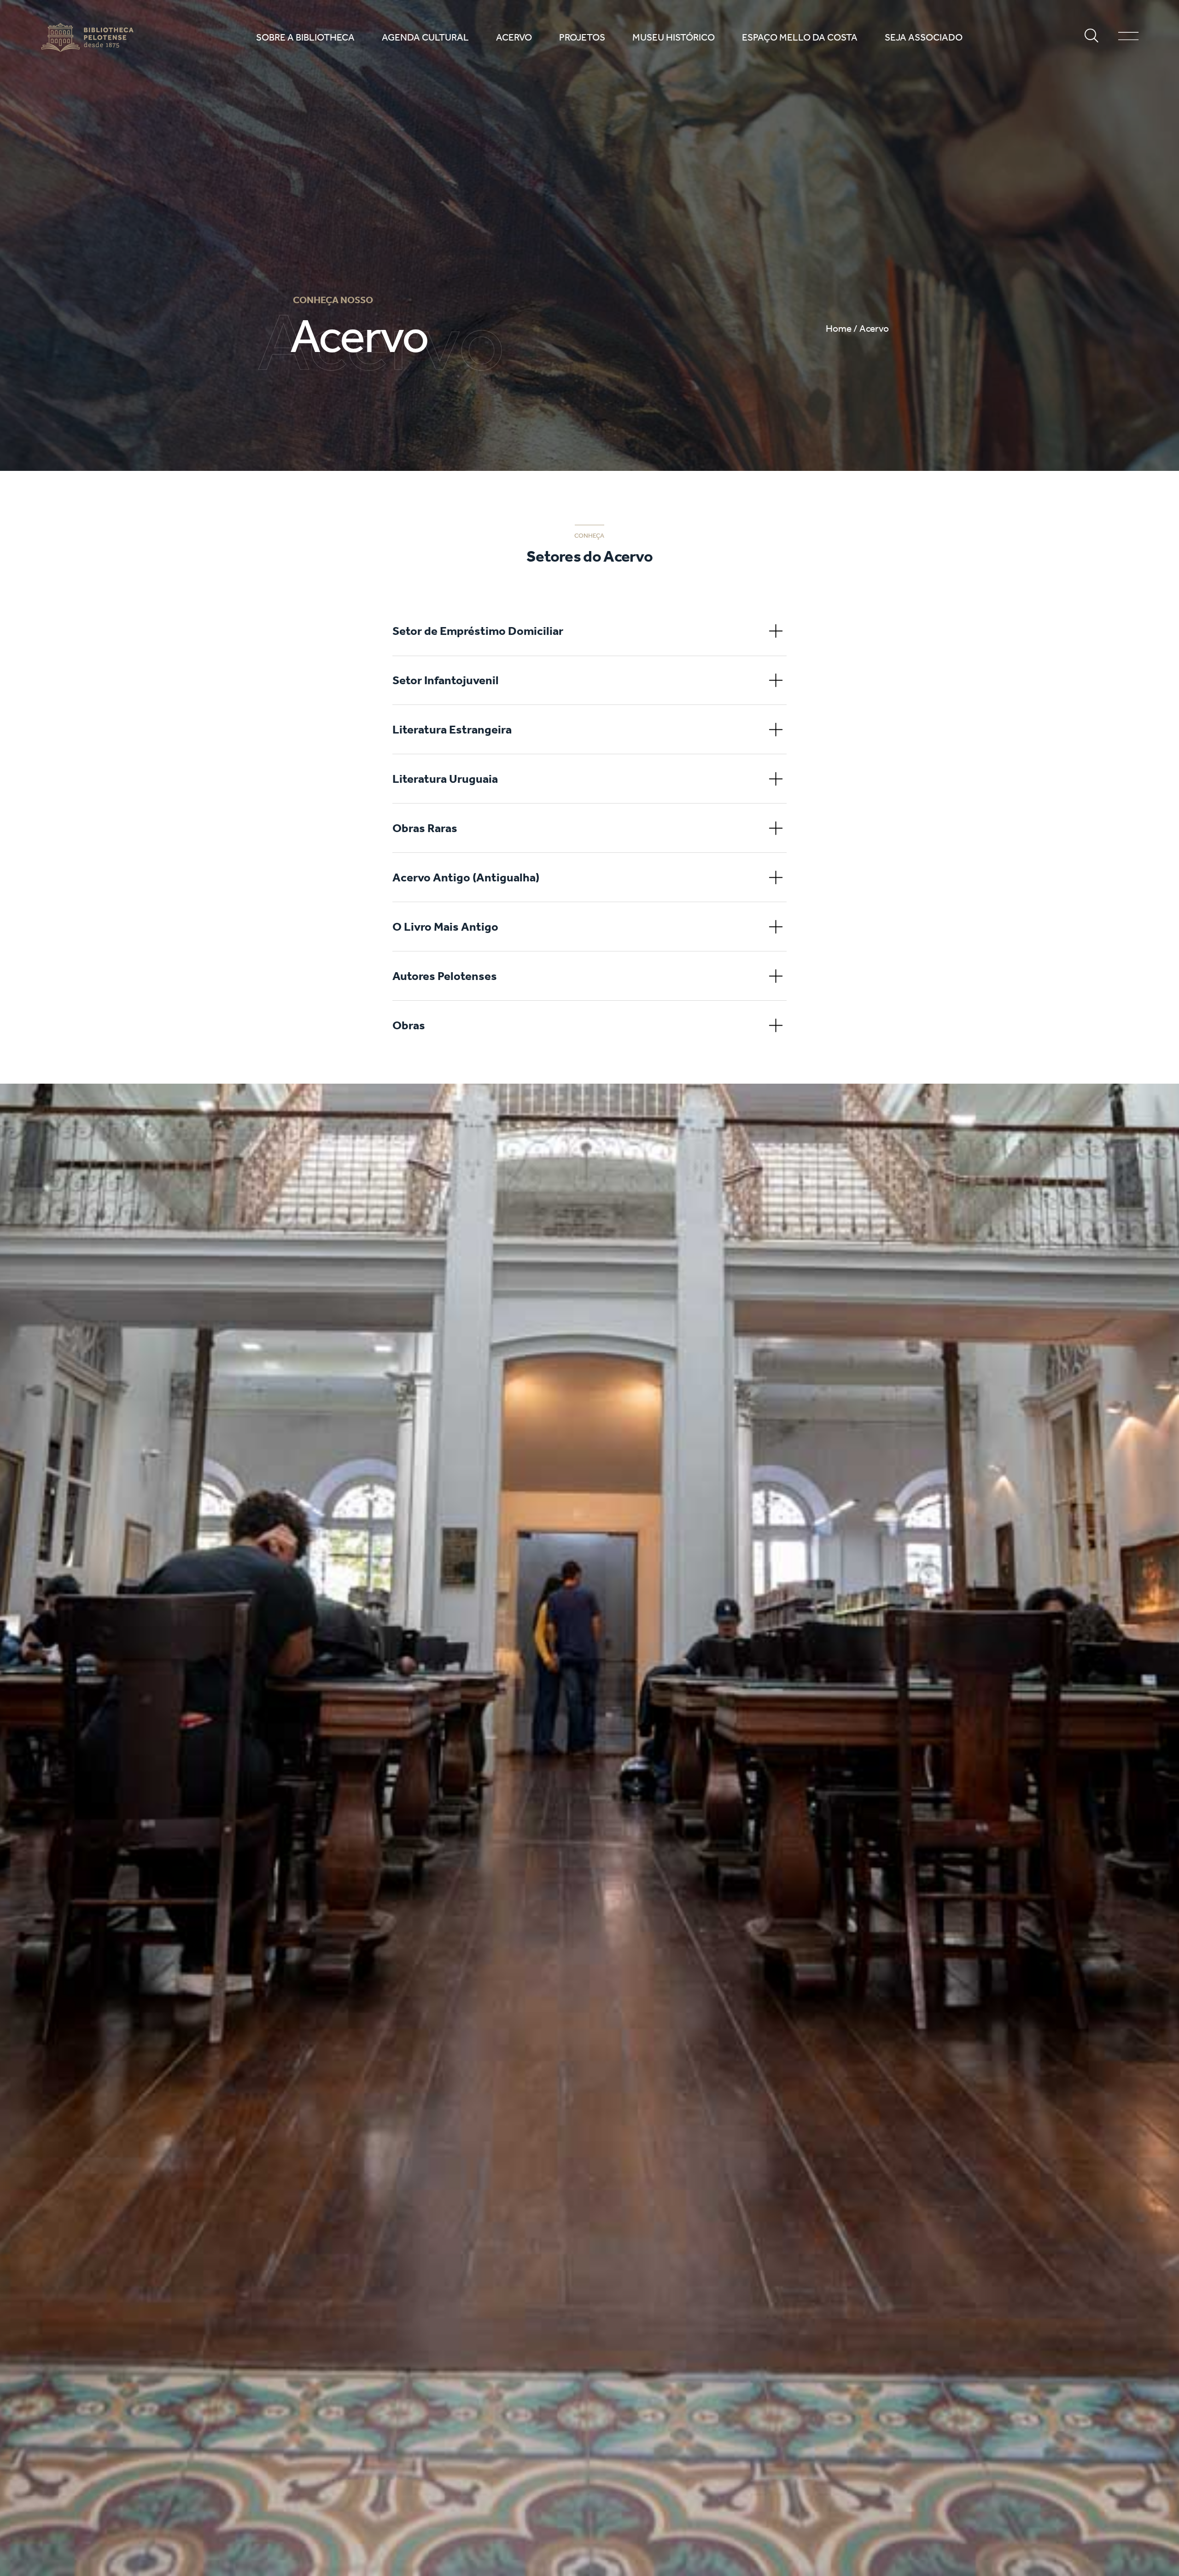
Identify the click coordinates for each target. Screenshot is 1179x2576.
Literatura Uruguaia (445, 779)
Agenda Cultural (425, 38)
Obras (409, 1025)
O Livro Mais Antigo (445, 927)
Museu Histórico (674, 38)
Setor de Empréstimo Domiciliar (478, 631)
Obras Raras (425, 828)
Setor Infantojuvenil (446, 680)
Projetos (582, 38)
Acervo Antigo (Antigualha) (466, 877)
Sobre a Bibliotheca (305, 38)
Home (839, 329)
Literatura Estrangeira (452, 729)
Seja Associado (924, 38)
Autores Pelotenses (445, 976)
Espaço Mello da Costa (800, 38)
